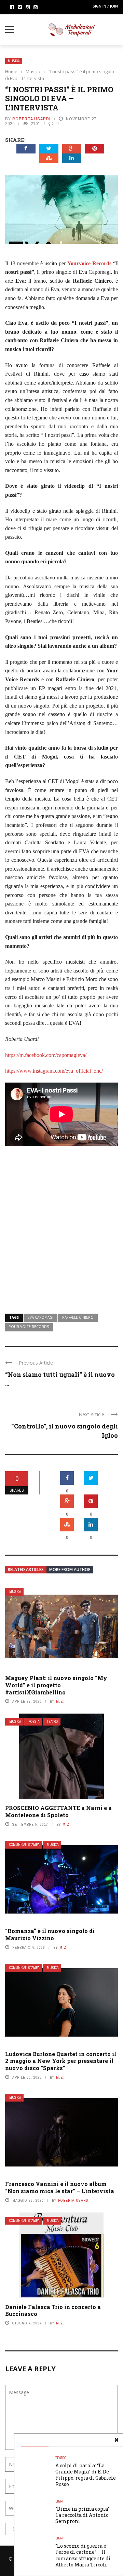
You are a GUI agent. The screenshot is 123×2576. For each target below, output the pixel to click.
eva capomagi (40, 1317)
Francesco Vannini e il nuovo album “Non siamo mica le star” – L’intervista (60, 2187)
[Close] (117, 2440)
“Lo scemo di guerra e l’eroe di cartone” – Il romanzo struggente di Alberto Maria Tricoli (83, 2555)
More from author (70, 1569)
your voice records (29, 1327)
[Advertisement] (61, 1233)
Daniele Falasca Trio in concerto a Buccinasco (53, 2310)
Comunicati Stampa (24, 1845)
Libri (59, 2501)
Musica (14, 61)
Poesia (34, 1722)
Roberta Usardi (31, 119)
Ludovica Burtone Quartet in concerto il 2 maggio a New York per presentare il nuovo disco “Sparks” (61, 2061)
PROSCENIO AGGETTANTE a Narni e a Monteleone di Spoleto (58, 1811)
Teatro (52, 1722)
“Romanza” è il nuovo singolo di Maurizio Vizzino (50, 1934)
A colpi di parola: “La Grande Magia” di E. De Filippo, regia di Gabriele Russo (86, 2475)
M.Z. (60, 1701)
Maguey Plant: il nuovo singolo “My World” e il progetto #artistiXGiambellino (56, 1685)
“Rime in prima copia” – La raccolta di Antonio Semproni (85, 2515)
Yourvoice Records (89, 263)
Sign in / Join (105, 6)
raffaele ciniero (78, 1317)
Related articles (26, 1569)
